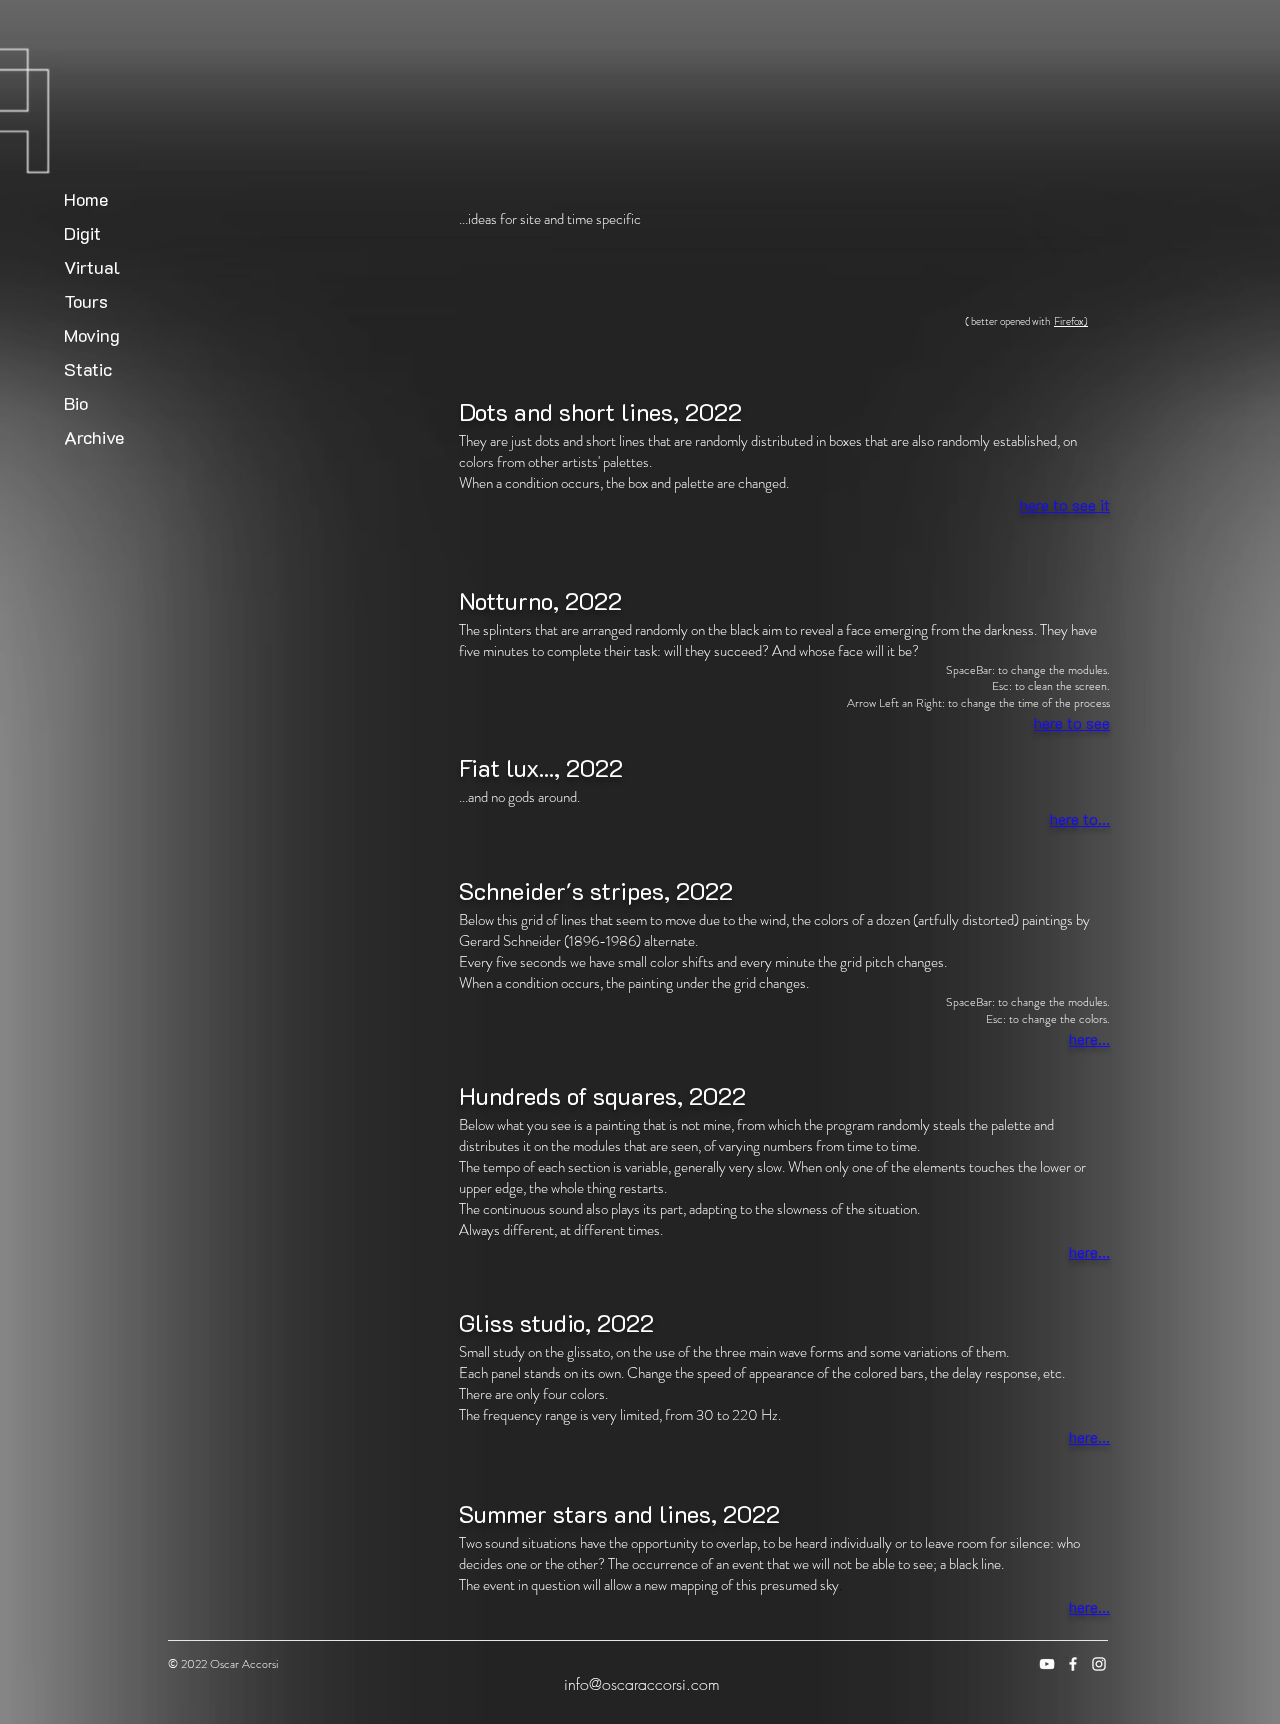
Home (86, 199)
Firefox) (1071, 321)
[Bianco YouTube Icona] (1047, 1664)
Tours (86, 301)
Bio (76, 403)
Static (88, 369)
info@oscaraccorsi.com (642, 1684)
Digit (82, 233)
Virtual (92, 267)
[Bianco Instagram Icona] (1099, 1664)
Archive (94, 437)
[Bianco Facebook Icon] (1073, 1664)
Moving (92, 335)
